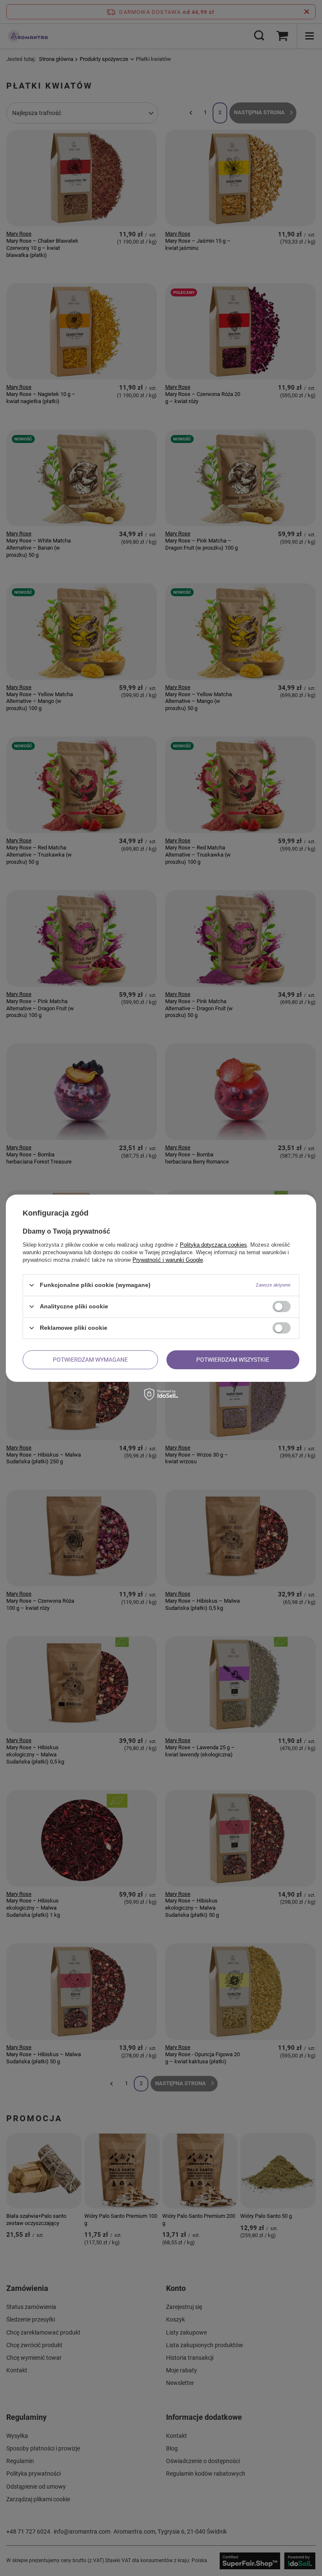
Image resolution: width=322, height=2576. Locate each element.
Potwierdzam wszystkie (233, 1360)
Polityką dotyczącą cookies (213, 1244)
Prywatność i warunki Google (168, 1259)
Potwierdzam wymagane (90, 1360)
